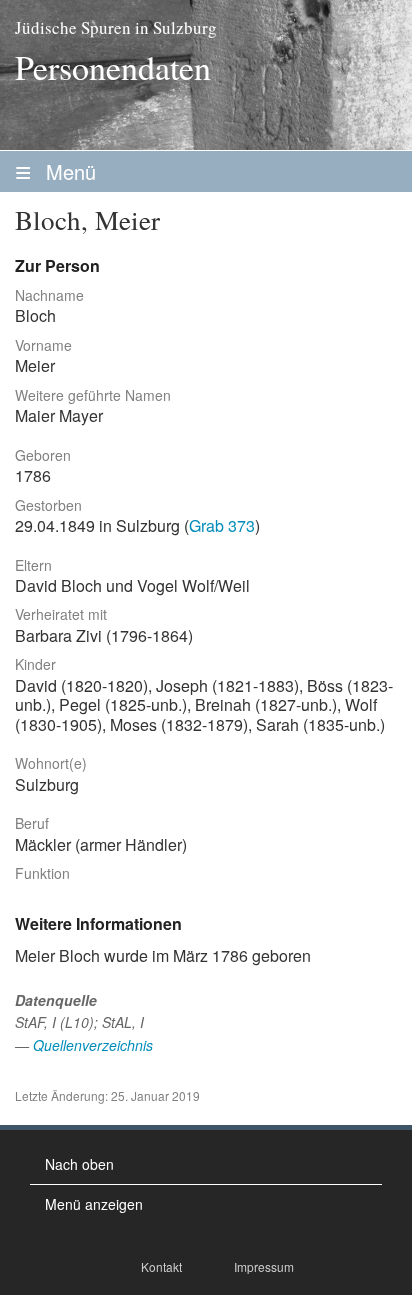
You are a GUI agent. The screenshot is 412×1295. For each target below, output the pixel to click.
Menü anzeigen (94, 1204)
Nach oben (79, 1164)
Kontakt (161, 1266)
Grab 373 (222, 525)
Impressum (264, 1266)
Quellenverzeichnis (93, 1045)
